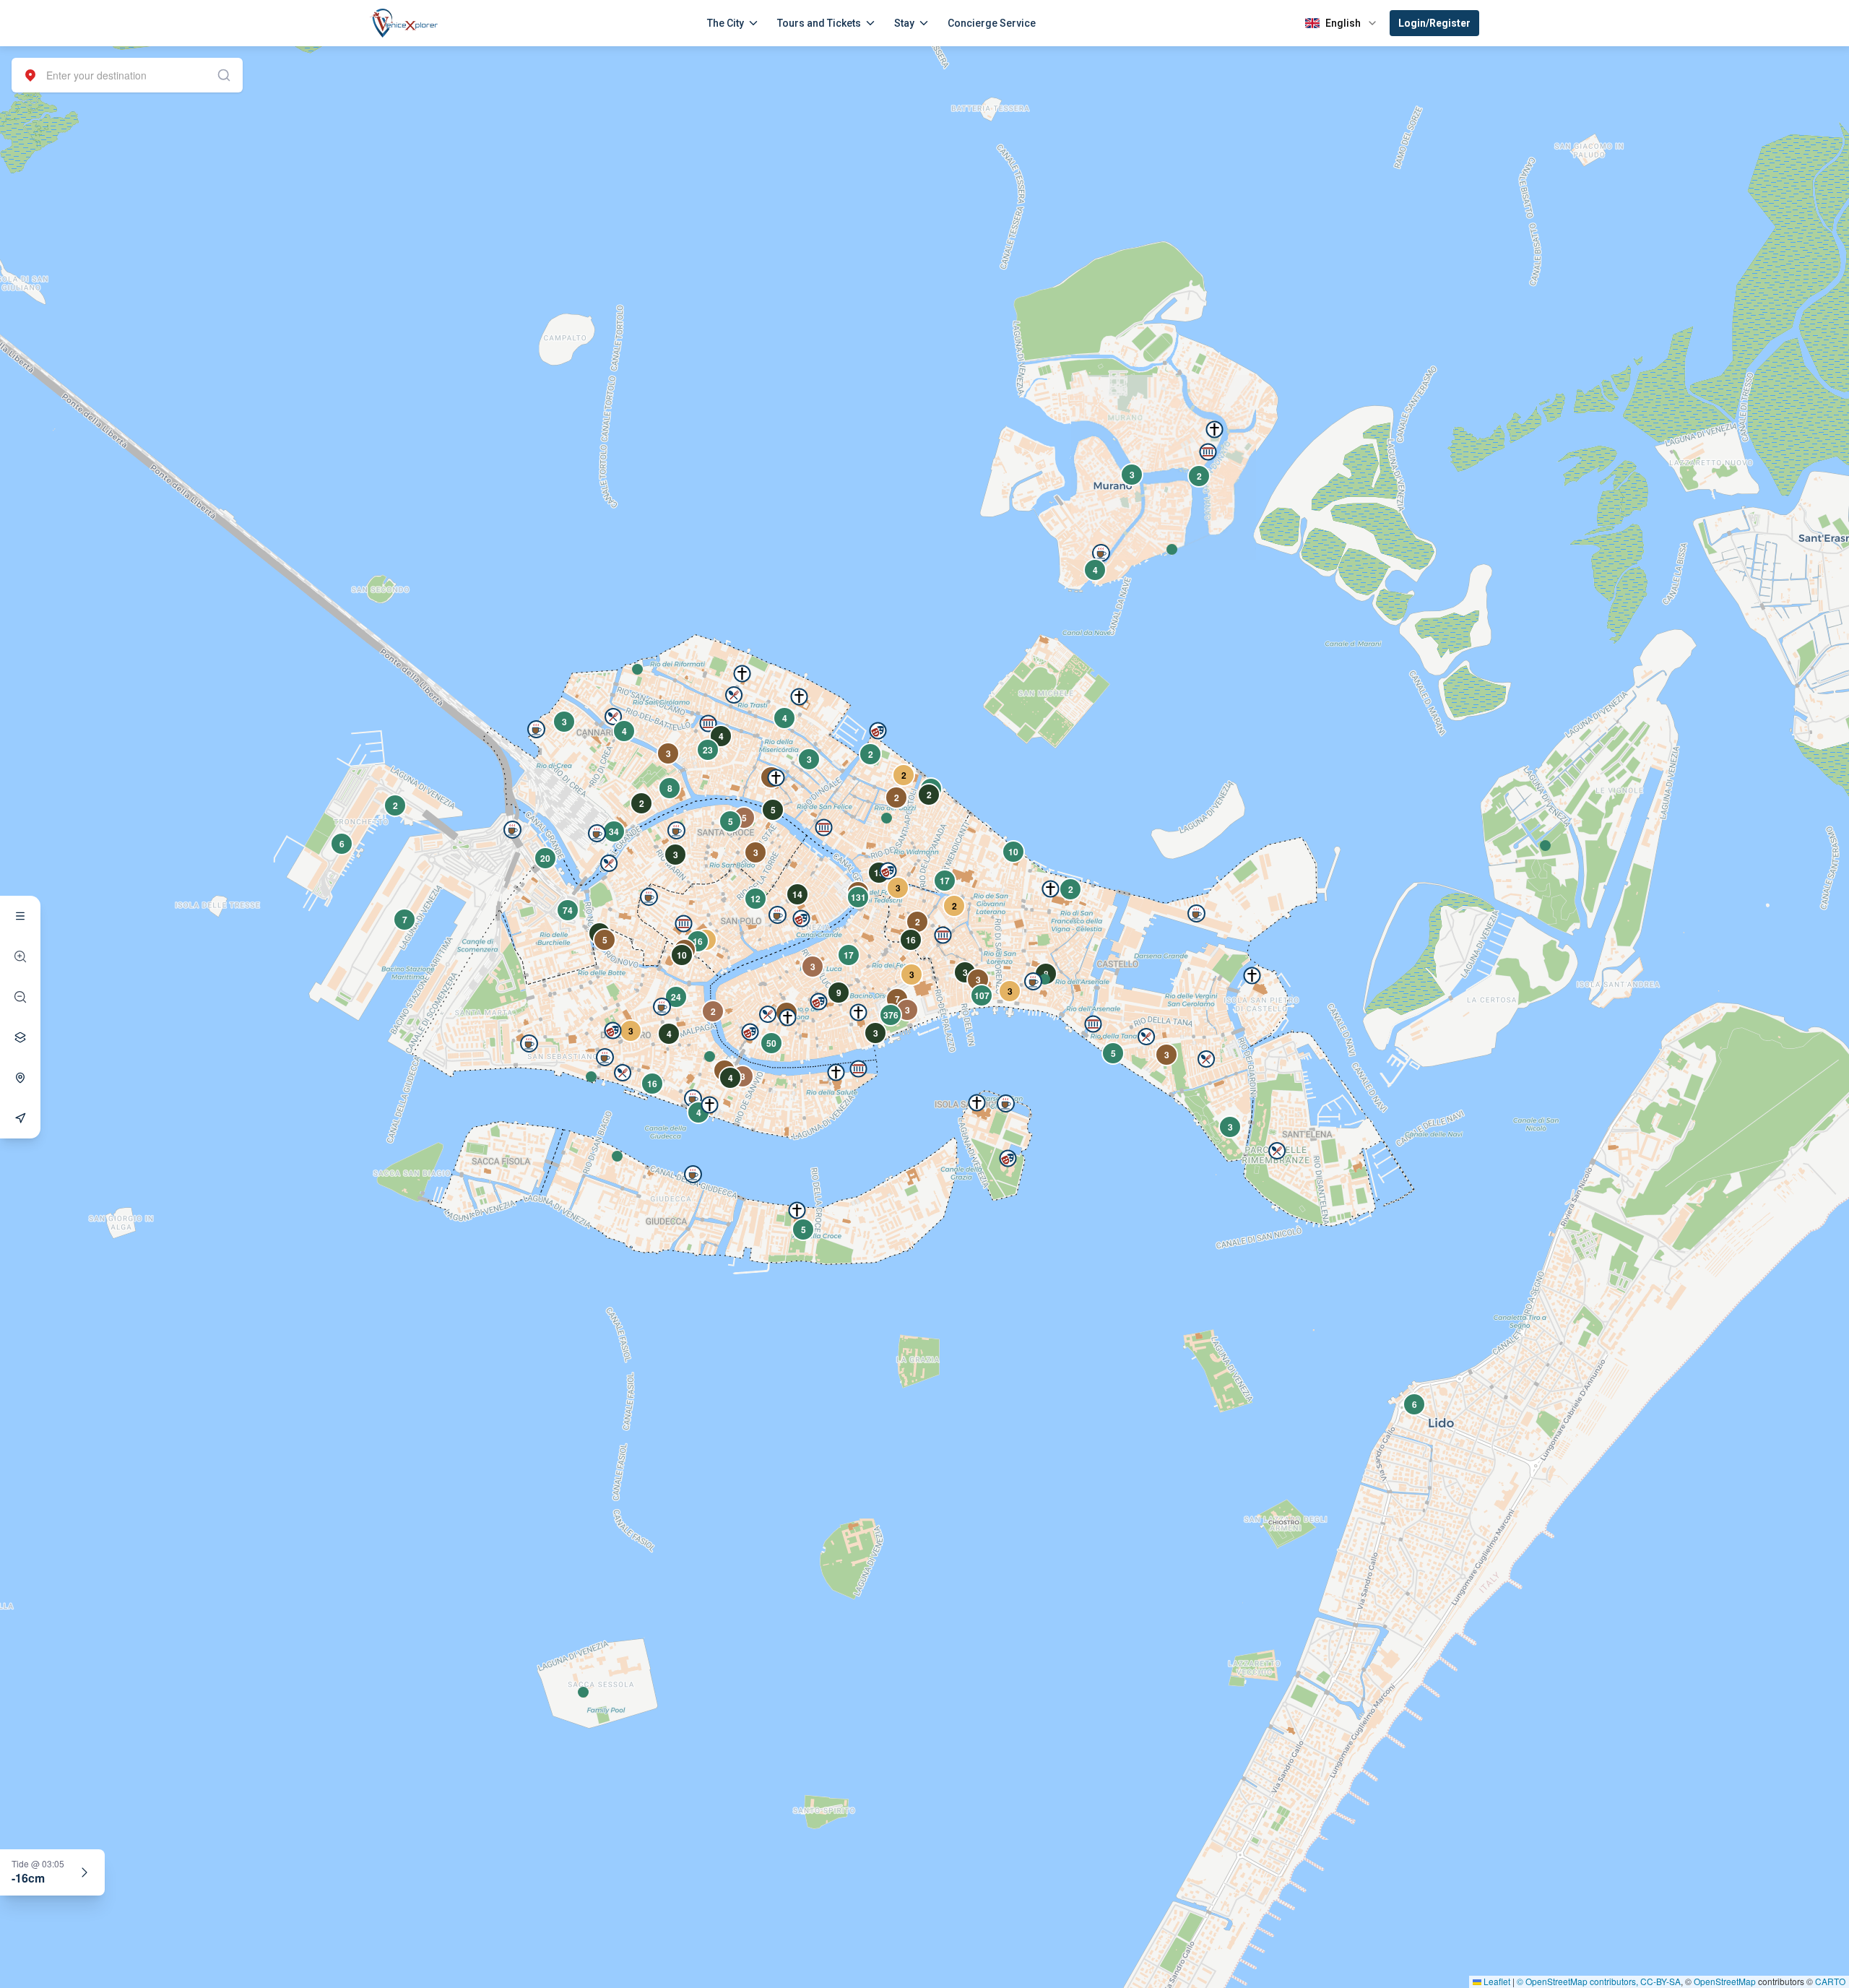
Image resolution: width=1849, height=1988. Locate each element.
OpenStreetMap (1725, 1981)
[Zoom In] (20, 956)
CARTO (1830, 1981)
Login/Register (1434, 23)
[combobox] (127, 75)
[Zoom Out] (20, 997)
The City (726, 23)
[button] (637, 669)
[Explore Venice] (20, 916)
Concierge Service (992, 23)
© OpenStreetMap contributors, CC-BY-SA (1599, 1981)
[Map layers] (20, 1037)
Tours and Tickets (819, 23)
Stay (904, 23)
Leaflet (1496, 1981)
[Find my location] (20, 1078)
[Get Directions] (20, 1118)
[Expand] (85, 1872)
